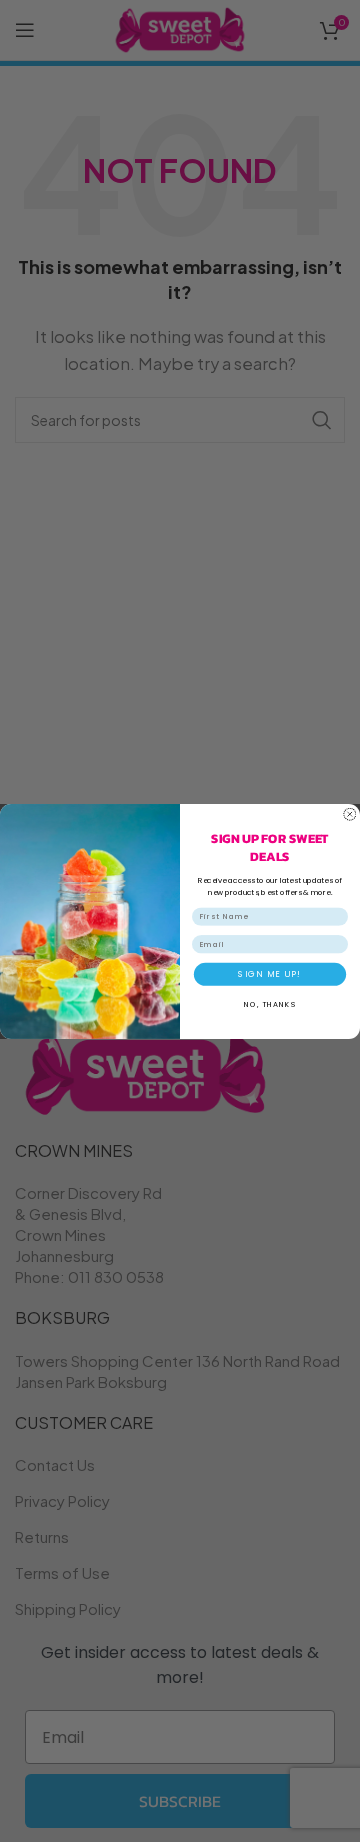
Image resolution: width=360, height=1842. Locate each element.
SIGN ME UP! (269, 974)
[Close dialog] (349, 813)
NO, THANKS (270, 1003)
